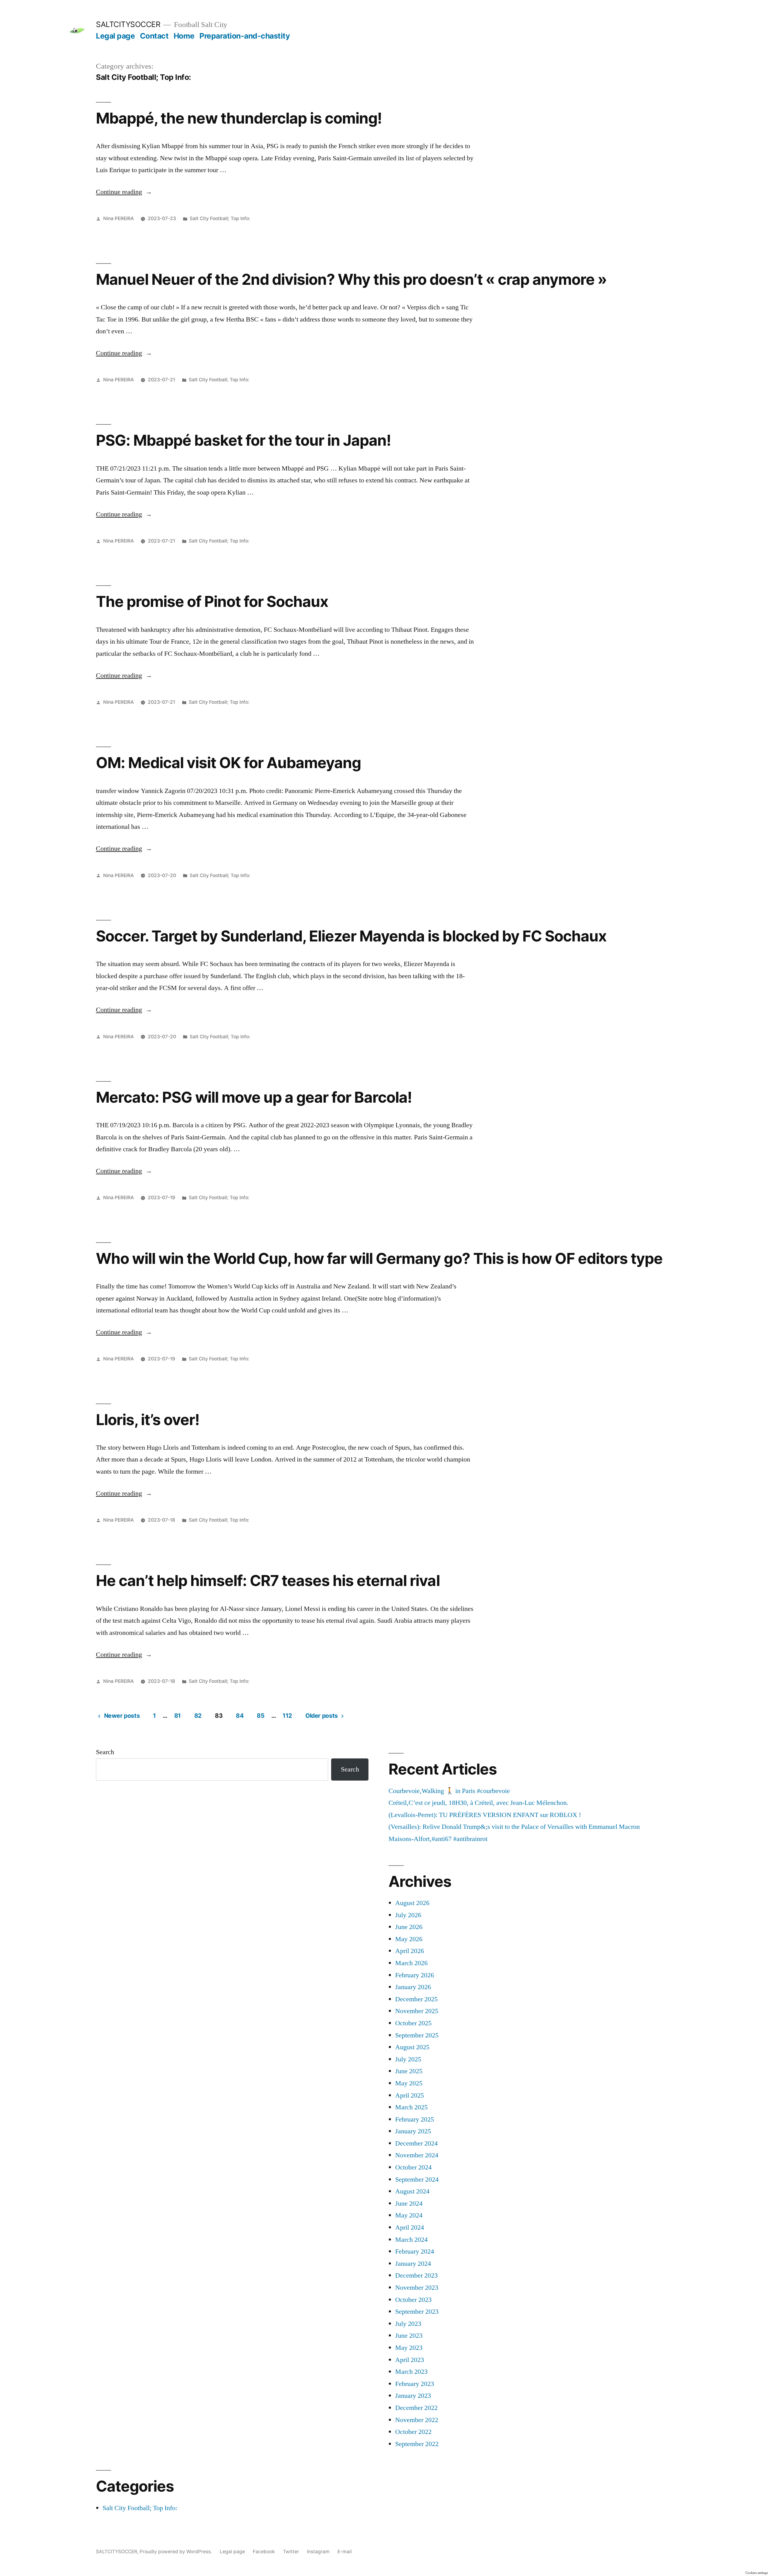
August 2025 (412, 2047)
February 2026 (415, 1975)
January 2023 (413, 2396)
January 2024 (413, 2264)
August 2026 (412, 1903)
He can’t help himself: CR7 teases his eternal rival (268, 1581)
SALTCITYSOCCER (128, 24)
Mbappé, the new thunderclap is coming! (239, 118)
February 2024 (415, 2251)
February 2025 (415, 2119)
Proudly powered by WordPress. (176, 2552)
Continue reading (124, 192)
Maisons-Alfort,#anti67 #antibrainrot (438, 1839)
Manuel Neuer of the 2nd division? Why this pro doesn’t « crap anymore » (351, 279)
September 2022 (417, 2444)
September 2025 (417, 2035)
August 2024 (412, 2191)
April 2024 (410, 2227)
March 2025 (411, 2107)
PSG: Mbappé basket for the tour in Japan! (243, 440)
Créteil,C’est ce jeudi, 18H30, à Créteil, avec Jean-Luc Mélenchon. (478, 1803)
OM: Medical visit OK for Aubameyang (228, 763)
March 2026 (411, 1963)
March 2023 (411, 2372)
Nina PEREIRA (119, 218)
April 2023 (410, 2360)
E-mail (345, 2552)
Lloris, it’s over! (148, 1420)
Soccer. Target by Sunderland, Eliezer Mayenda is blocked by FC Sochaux (351, 936)
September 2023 (417, 2312)
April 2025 (410, 2095)
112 (287, 1716)
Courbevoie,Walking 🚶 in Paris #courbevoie (449, 1791)
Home (184, 36)
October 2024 (413, 2167)
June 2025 (409, 2071)
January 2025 (413, 2131)
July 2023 (408, 2324)
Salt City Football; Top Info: (220, 218)
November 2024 (417, 2155)
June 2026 (409, 1927)
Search (105, 1752)
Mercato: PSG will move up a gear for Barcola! (254, 1097)
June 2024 (409, 2203)
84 (240, 1716)
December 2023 (416, 2275)
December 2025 (416, 1999)
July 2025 (408, 2059)
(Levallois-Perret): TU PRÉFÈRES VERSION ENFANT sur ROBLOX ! (485, 1815)
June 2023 (409, 2336)
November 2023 (417, 2288)
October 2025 (413, 2023)
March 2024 (411, 2240)
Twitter (291, 2552)
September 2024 (417, 2180)
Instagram (318, 2552)
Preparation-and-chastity (245, 36)
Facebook (264, 2552)
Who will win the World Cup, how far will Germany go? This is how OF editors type (379, 1258)
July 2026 (408, 1915)
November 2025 (417, 2011)
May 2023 (409, 2348)
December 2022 (416, 2408)
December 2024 (416, 2143)
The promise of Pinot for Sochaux (212, 601)
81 (178, 1716)
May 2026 (409, 1939)
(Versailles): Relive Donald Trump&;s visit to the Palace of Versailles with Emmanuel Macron (514, 1827)
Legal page (115, 36)
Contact (154, 36)
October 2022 (413, 2432)
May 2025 (409, 2083)
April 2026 (410, 1951)
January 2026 (413, 1987)
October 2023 (413, 2300)
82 (198, 1716)
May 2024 (409, 2215)
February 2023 (415, 2384)
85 (261, 1716)
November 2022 (417, 2420)
